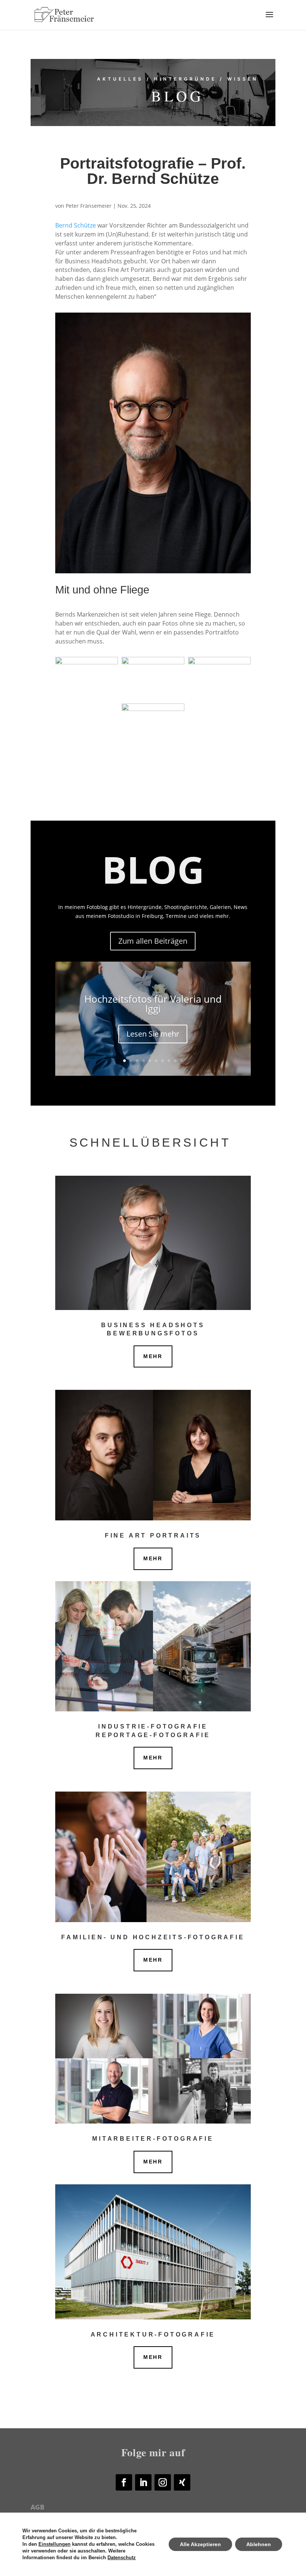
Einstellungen (54, 2544)
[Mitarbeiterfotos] (153, 2059)
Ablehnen (259, 2544)
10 (182, 1061)
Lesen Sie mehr (153, 1034)
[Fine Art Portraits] (153, 1455)
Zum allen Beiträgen (153, 941)
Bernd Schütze (76, 225)
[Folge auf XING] (182, 2482)
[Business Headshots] (153, 1243)
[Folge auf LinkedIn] (143, 2482)
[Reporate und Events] (153, 1646)
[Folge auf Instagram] (163, 2482)
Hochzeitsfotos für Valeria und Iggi (153, 1004)
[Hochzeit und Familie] (153, 1857)
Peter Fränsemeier (89, 206)
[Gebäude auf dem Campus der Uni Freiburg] (153, 2252)
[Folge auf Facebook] (124, 2482)
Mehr (153, 1356)
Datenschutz (122, 2558)
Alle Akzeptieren (200, 2544)
